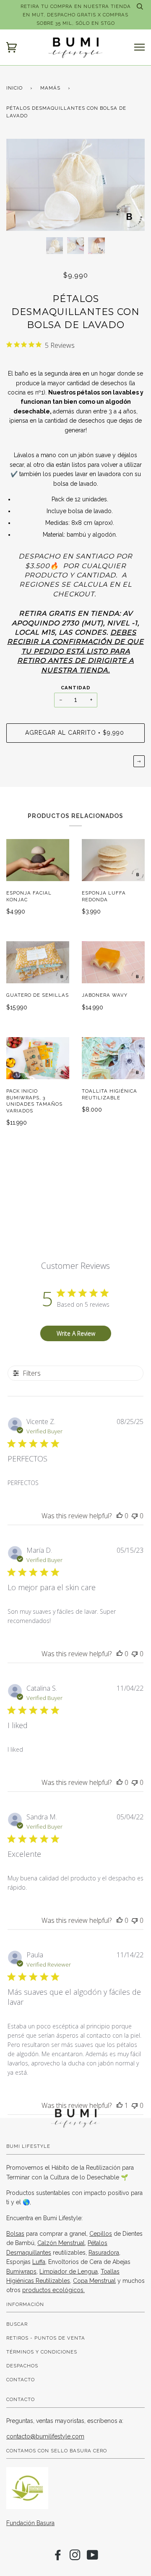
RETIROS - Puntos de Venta (46, 2338)
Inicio (14, 88)
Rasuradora (104, 2253)
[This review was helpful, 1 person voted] (120, 2105)
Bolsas (15, 2234)
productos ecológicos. (53, 2290)
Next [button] (129, 185)
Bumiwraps (21, 2272)
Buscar (17, 2324)
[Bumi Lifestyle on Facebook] (58, 2557)
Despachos (22, 2366)
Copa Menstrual (94, 2281)
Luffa (39, 2262)
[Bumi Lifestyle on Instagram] (75, 2557)
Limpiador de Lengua (69, 2272)
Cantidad (76, 688)
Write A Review (76, 1333)
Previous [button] (21, 185)
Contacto (21, 2380)
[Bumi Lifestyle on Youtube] (93, 2557)
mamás (50, 88)
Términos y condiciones (42, 2352)
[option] (75, 185)
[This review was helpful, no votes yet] (120, 1516)
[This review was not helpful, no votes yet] (135, 1516)
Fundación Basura (30, 2523)
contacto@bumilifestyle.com (45, 2436)
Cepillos (101, 2234)
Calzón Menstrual (61, 2243)
